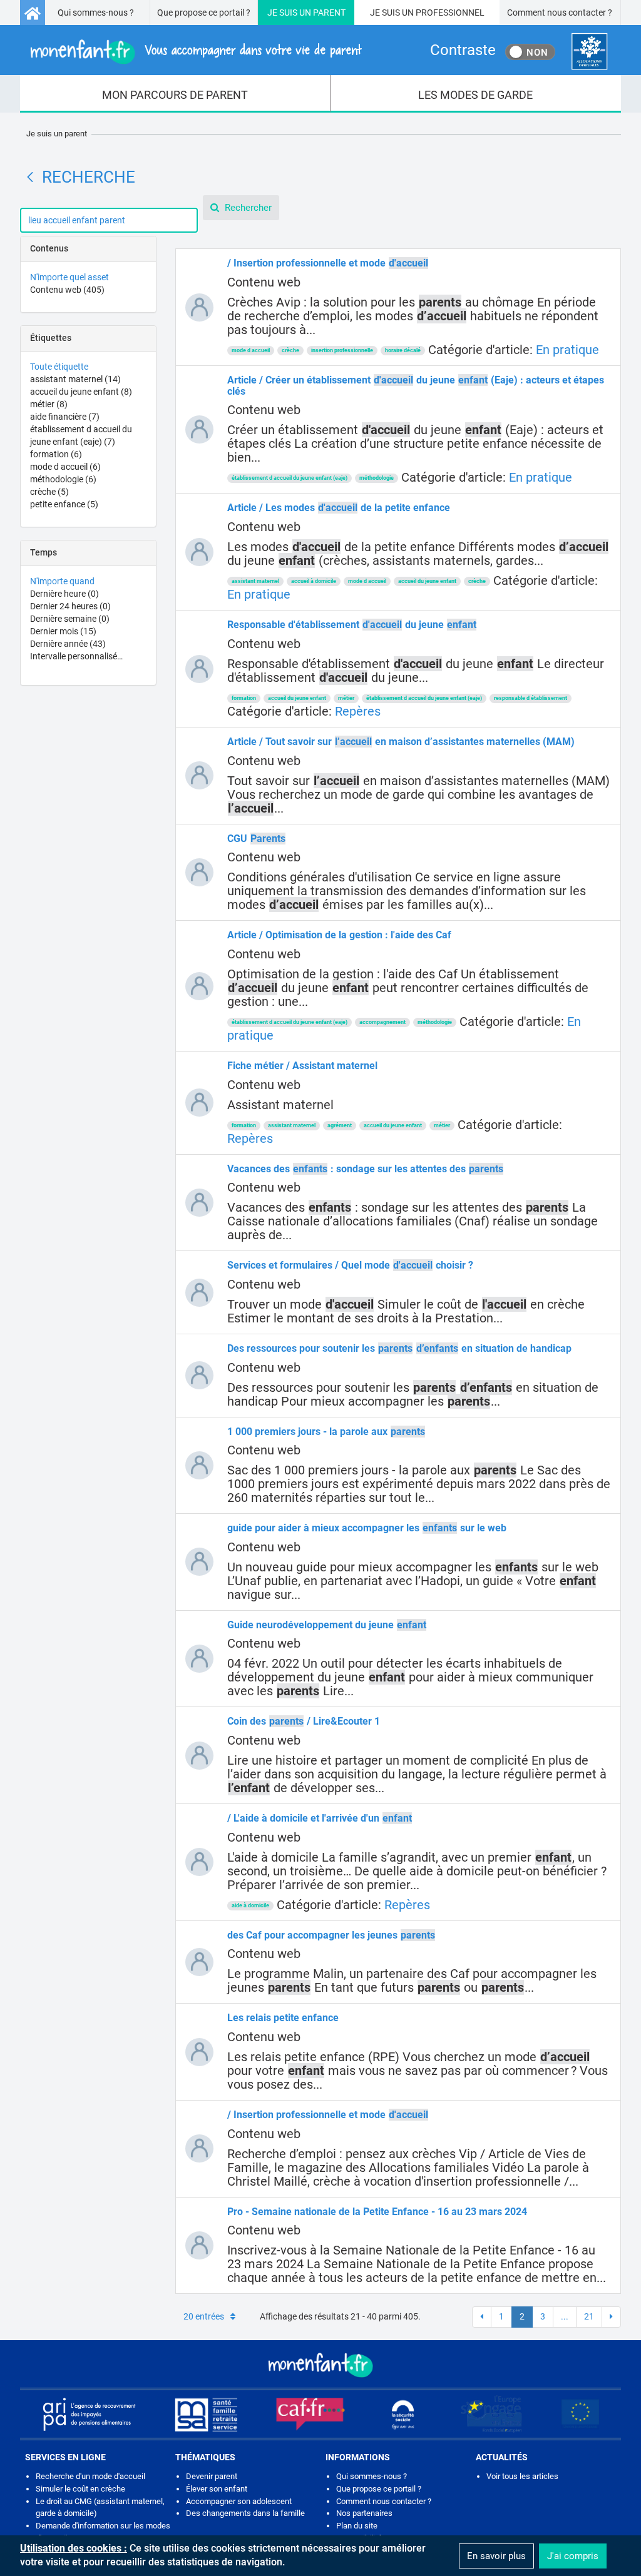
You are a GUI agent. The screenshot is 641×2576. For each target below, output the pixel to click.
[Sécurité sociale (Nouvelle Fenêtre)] (403, 2414)
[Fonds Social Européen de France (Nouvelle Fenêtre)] (491, 2414)
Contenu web (67, 290)
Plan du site (357, 2526)
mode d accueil (65, 467)
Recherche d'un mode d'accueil (90, 2476)
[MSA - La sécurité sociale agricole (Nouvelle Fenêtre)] (206, 2414)
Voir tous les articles (522, 2476)
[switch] (530, 52)
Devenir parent (212, 2476)
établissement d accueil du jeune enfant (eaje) (290, 478)
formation (56, 454)
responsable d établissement (531, 698)
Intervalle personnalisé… (76, 656)
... (565, 2316)
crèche (49, 492)
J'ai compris (573, 2556)
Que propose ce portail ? (204, 13)
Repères (358, 711)
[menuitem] (175, 94)
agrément (340, 1125)
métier (49, 404)
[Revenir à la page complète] (30, 177)
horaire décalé (403, 350)
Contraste (463, 50)
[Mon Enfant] (320, 2364)
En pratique (567, 350)
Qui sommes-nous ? (96, 13)
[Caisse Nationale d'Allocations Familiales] (589, 52)
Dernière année (68, 644)
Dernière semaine (70, 619)
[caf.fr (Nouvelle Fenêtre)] (310, 2414)
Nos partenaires (364, 2513)
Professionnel (450, 13)
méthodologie (63, 479)
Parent (329, 13)
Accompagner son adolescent (239, 2501)
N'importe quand (62, 581)
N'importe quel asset (69, 277)
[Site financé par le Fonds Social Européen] (580, 2414)
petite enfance (64, 504)
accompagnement (382, 1022)
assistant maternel (75, 379)
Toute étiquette (59, 367)
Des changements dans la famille (245, 2513)
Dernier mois (63, 631)
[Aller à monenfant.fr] (33, 13)
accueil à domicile (314, 581)
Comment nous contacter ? (560, 13)
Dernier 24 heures (70, 606)
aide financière (65, 417)
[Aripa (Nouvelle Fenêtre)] (89, 2414)
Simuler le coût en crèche (80, 2489)
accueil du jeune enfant (81, 392)
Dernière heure (64, 594)
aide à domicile (250, 1905)
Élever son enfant (217, 2489)
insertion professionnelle (342, 350)
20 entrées (204, 2316)
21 (589, 2316)
